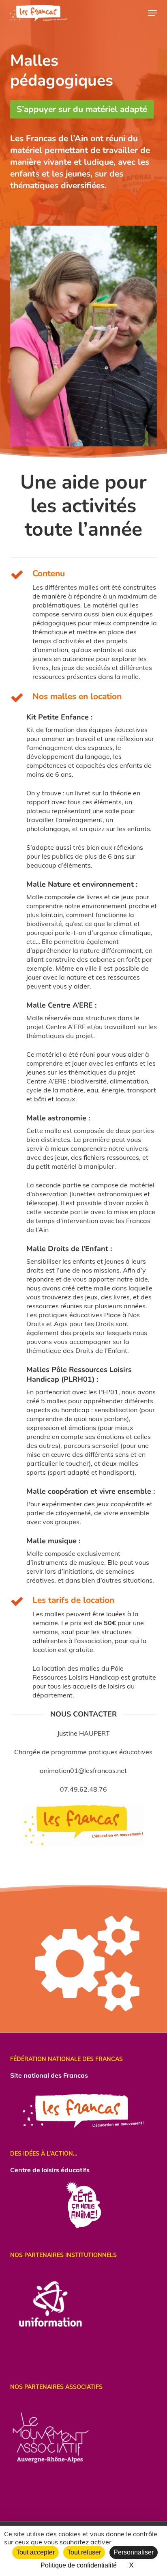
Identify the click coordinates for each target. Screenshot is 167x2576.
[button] (152, 13)
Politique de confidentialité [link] (79, 2565)
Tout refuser (84, 2552)
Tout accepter (35, 2552)
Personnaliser (134, 2552)
